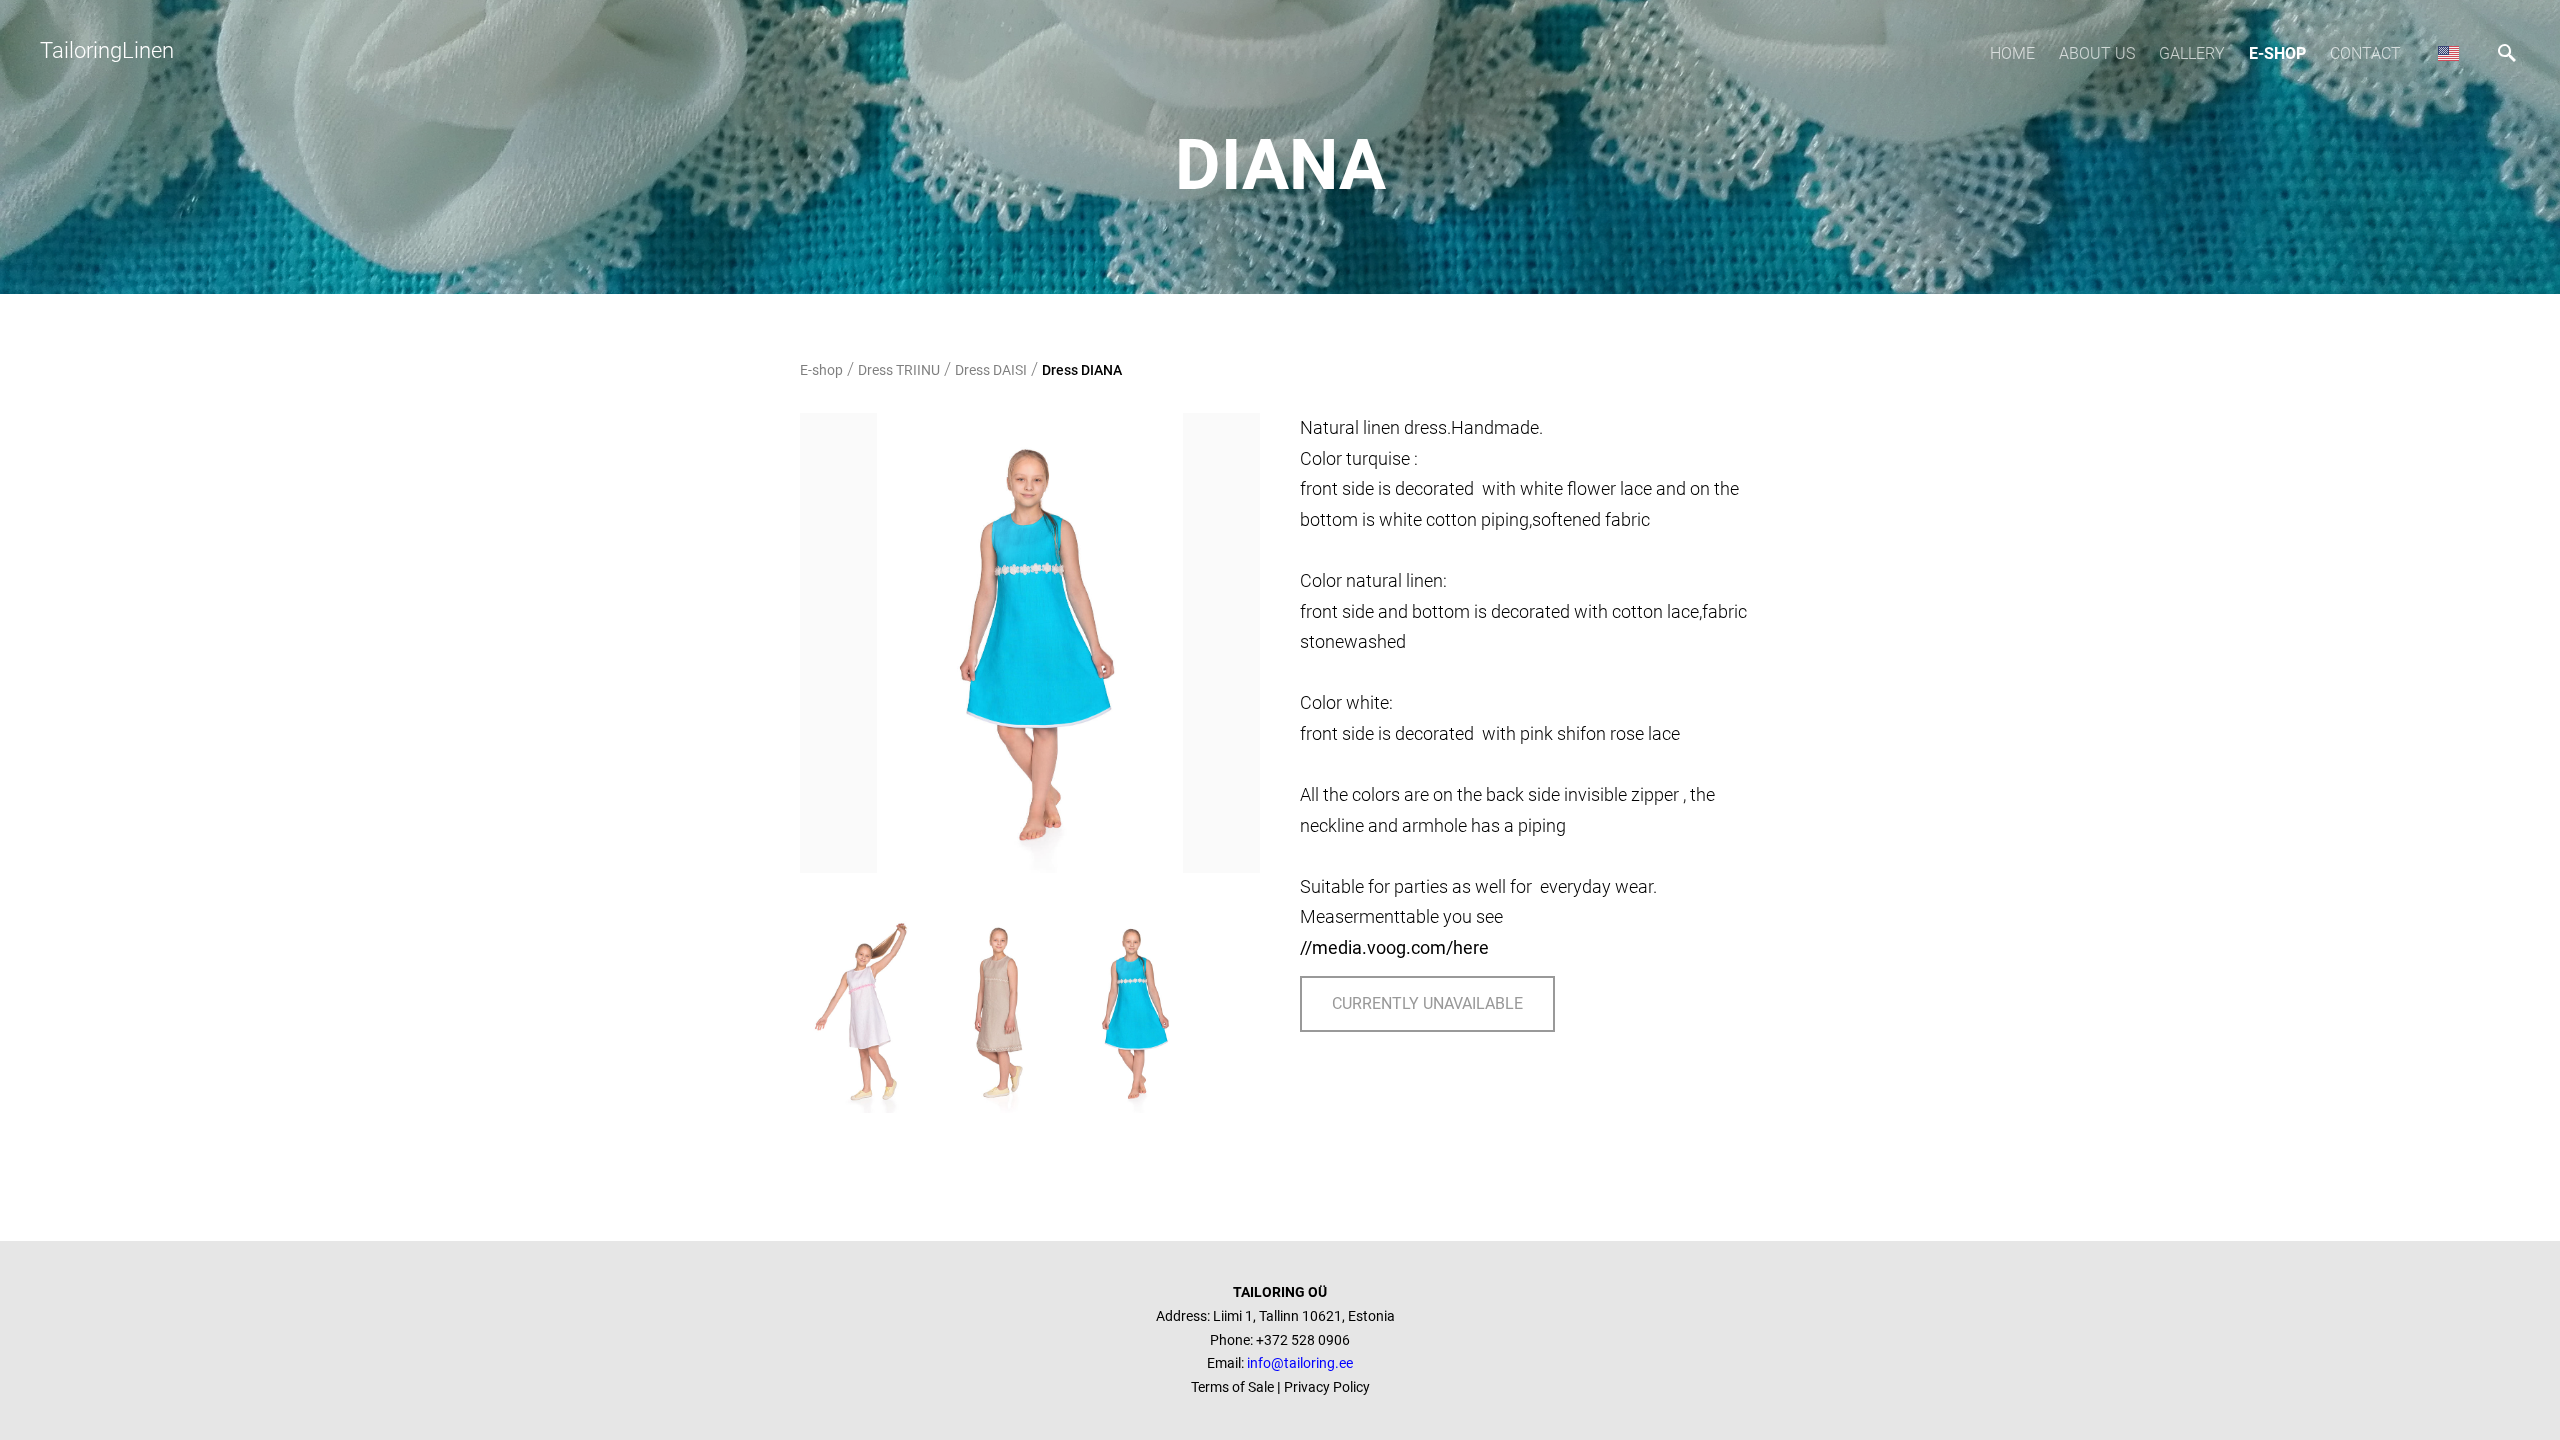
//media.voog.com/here (1394, 947)
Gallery (2192, 53)
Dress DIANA (1082, 370)
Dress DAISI (991, 370)
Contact (2365, 53)
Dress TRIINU (899, 370)
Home (2012, 53)
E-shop (2277, 53)
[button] (2448, 53)
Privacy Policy (1327, 1387)
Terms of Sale (1234, 1387)
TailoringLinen (107, 50)
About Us (2097, 53)
